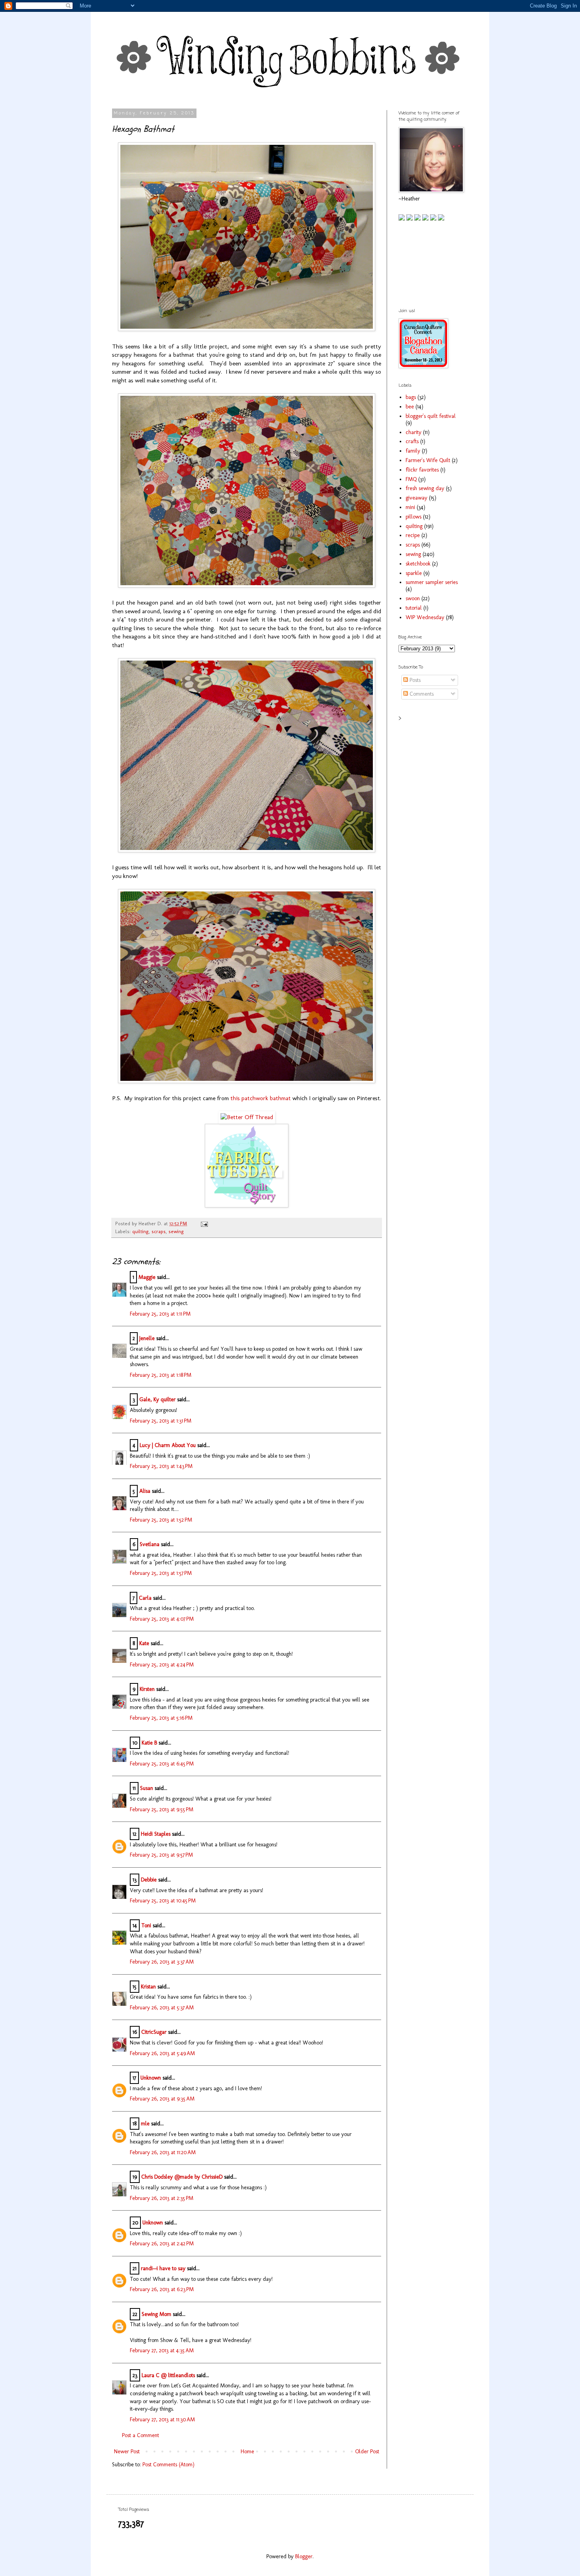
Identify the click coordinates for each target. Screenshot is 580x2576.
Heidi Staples (156, 1834)
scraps (159, 1231)
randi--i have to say (163, 2268)
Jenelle (147, 1338)
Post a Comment (140, 2435)
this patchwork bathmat (261, 1098)
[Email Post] (203, 1223)
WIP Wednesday (425, 617)
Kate (144, 1643)
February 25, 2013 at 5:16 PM (161, 1718)
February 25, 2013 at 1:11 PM (160, 1314)
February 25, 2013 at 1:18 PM (161, 1375)
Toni (146, 1925)
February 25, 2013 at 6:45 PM (162, 1764)
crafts (412, 441)
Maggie (147, 1277)
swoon (413, 598)
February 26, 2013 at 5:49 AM (162, 2053)
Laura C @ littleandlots (168, 2375)
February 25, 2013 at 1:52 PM (161, 1520)
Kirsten (147, 1689)
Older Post (367, 2452)
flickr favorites (422, 470)
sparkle (414, 573)
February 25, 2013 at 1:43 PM (161, 1466)
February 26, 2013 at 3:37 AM (162, 1962)
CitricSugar (154, 2032)
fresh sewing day (425, 488)
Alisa (145, 1491)
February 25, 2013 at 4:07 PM (162, 1619)
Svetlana (150, 1544)
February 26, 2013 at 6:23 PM (162, 2289)
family (413, 451)
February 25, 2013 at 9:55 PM (162, 1809)
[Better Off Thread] (247, 1117)
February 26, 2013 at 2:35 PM (162, 2198)
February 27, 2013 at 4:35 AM (162, 2350)
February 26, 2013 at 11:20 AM (163, 2152)
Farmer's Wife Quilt (428, 460)
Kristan (148, 1987)
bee (410, 407)
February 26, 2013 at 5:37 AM (162, 2008)
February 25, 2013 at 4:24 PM (162, 1665)
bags (411, 397)
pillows (413, 517)
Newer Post (127, 2452)
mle (145, 2124)
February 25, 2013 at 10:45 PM (163, 1901)
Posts (414, 680)
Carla (145, 1598)
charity (413, 432)
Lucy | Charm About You (168, 1445)
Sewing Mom (156, 2314)
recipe (413, 535)
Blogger (304, 2556)
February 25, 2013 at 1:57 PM (161, 1573)
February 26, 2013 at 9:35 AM (162, 2099)
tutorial (414, 608)
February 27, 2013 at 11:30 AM (162, 2420)
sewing (176, 1231)
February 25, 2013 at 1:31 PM (161, 1421)
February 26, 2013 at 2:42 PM (162, 2244)
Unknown (151, 2078)
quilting (140, 1231)
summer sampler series (432, 582)
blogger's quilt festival (431, 416)
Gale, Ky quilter (157, 1399)
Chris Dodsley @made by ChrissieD (182, 2177)
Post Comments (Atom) (168, 2465)
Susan (147, 1788)
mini (410, 507)
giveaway (416, 498)
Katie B (149, 1743)
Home (247, 2452)
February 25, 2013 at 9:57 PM (161, 1855)
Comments (421, 694)
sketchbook (418, 564)
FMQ (411, 479)
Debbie (149, 1880)
